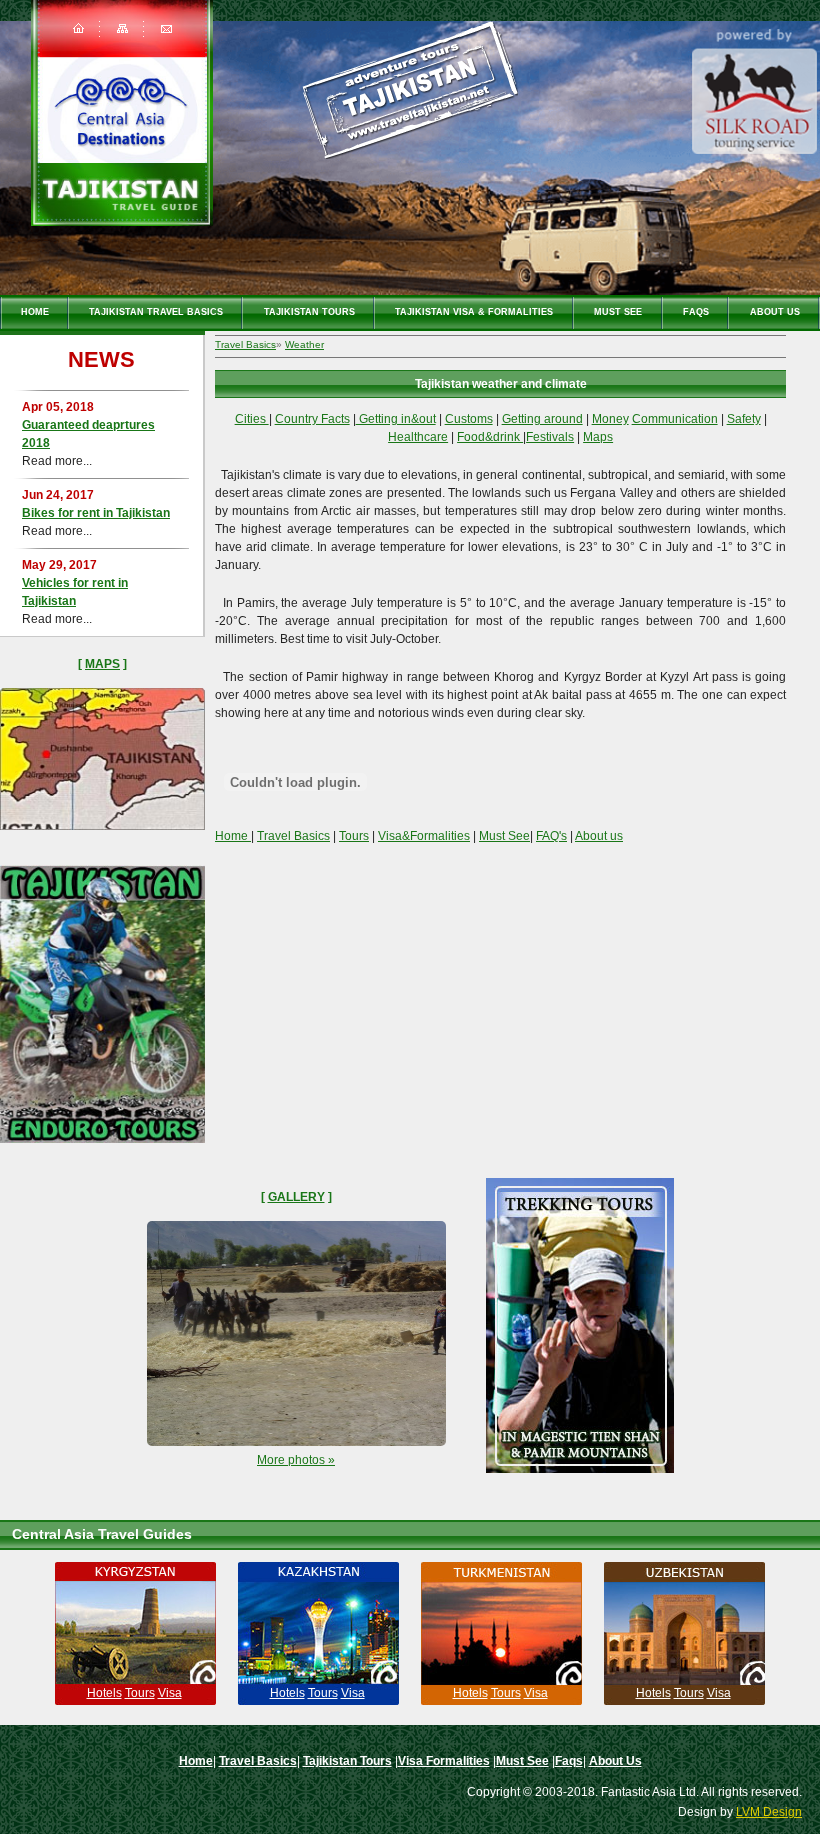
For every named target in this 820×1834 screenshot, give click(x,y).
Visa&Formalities (424, 836)
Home (35, 312)
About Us (775, 312)
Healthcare (418, 437)
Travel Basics (245, 344)
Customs (469, 419)
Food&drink (490, 437)
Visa (170, 1693)
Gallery (296, 1197)
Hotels (104, 1693)
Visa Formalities (444, 1761)
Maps (102, 664)
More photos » (296, 1460)
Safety (744, 419)
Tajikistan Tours (309, 312)
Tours (354, 836)
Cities (252, 419)
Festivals (550, 437)
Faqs (696, 312)
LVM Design (769, 1812)
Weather (304, 344)
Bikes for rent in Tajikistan (96, 513)
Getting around (542, 419)
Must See (618, 312)
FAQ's (551, 836)
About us (599, 836)
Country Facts (312, 419)
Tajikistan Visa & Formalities (474, 312)
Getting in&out (396, 419)
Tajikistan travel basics (156, 312)
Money (610, 419)
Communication (675, 419)
